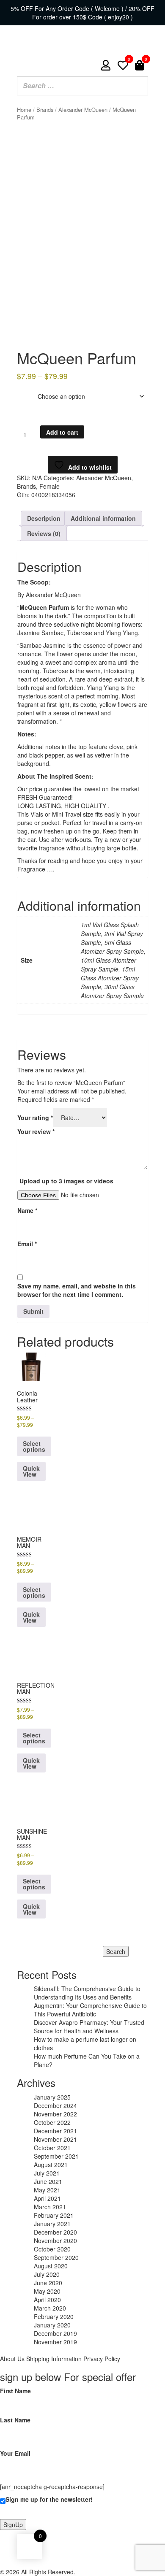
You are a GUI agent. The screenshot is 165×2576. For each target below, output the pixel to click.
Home (24, 110)
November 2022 (55, 2114)
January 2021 (52, 2224)
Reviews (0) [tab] (44, 533)
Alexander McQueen (83, 110)
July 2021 (47, 2173)
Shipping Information (54, 2359)
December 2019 (55, 2333)
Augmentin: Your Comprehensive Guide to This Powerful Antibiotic (90, 2010)
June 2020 (48, 2283)
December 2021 (55, 2131)
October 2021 (52, 2148)
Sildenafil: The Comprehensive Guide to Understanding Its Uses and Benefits (87, 1993)
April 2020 (47, 2300)
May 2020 (47, 2291)
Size (24, 390)
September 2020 (56, 2257)
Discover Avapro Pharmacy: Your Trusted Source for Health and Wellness (89, 2027)
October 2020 (52, 2249)
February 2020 (54, 2316)
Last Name (15, 2420)
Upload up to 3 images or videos (66, 1181)
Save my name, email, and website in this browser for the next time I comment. (77, 1290)
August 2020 (51, 2266)
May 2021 (47, 2190)
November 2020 (55, 2240)
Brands (45, 110)
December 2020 (55, 2232)
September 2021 (56, 2156)
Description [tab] (44, 518)
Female (49, 486)
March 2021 (50, 2207)
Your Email (15, 2453)
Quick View (31, 1617)
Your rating (35, 1118)
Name (27, 1210)
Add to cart (62, 432)
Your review (36, 1131)
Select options (34, 1592)
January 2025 (52, 2097)
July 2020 (47, 2274)
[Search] (139, 86)
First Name (15, 2391)
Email (27, 1244)
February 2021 (54, 2215)
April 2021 (47, 2198)
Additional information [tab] (103, 518)
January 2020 (52, 2325)
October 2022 (52, 2122)
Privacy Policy (102, 2359)
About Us (12, 2359)
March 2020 (50, 2308)
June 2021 (48, 2181)
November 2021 (55, 2139)
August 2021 (51, 2165)
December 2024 (55, 2105)
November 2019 (55, 2342)
